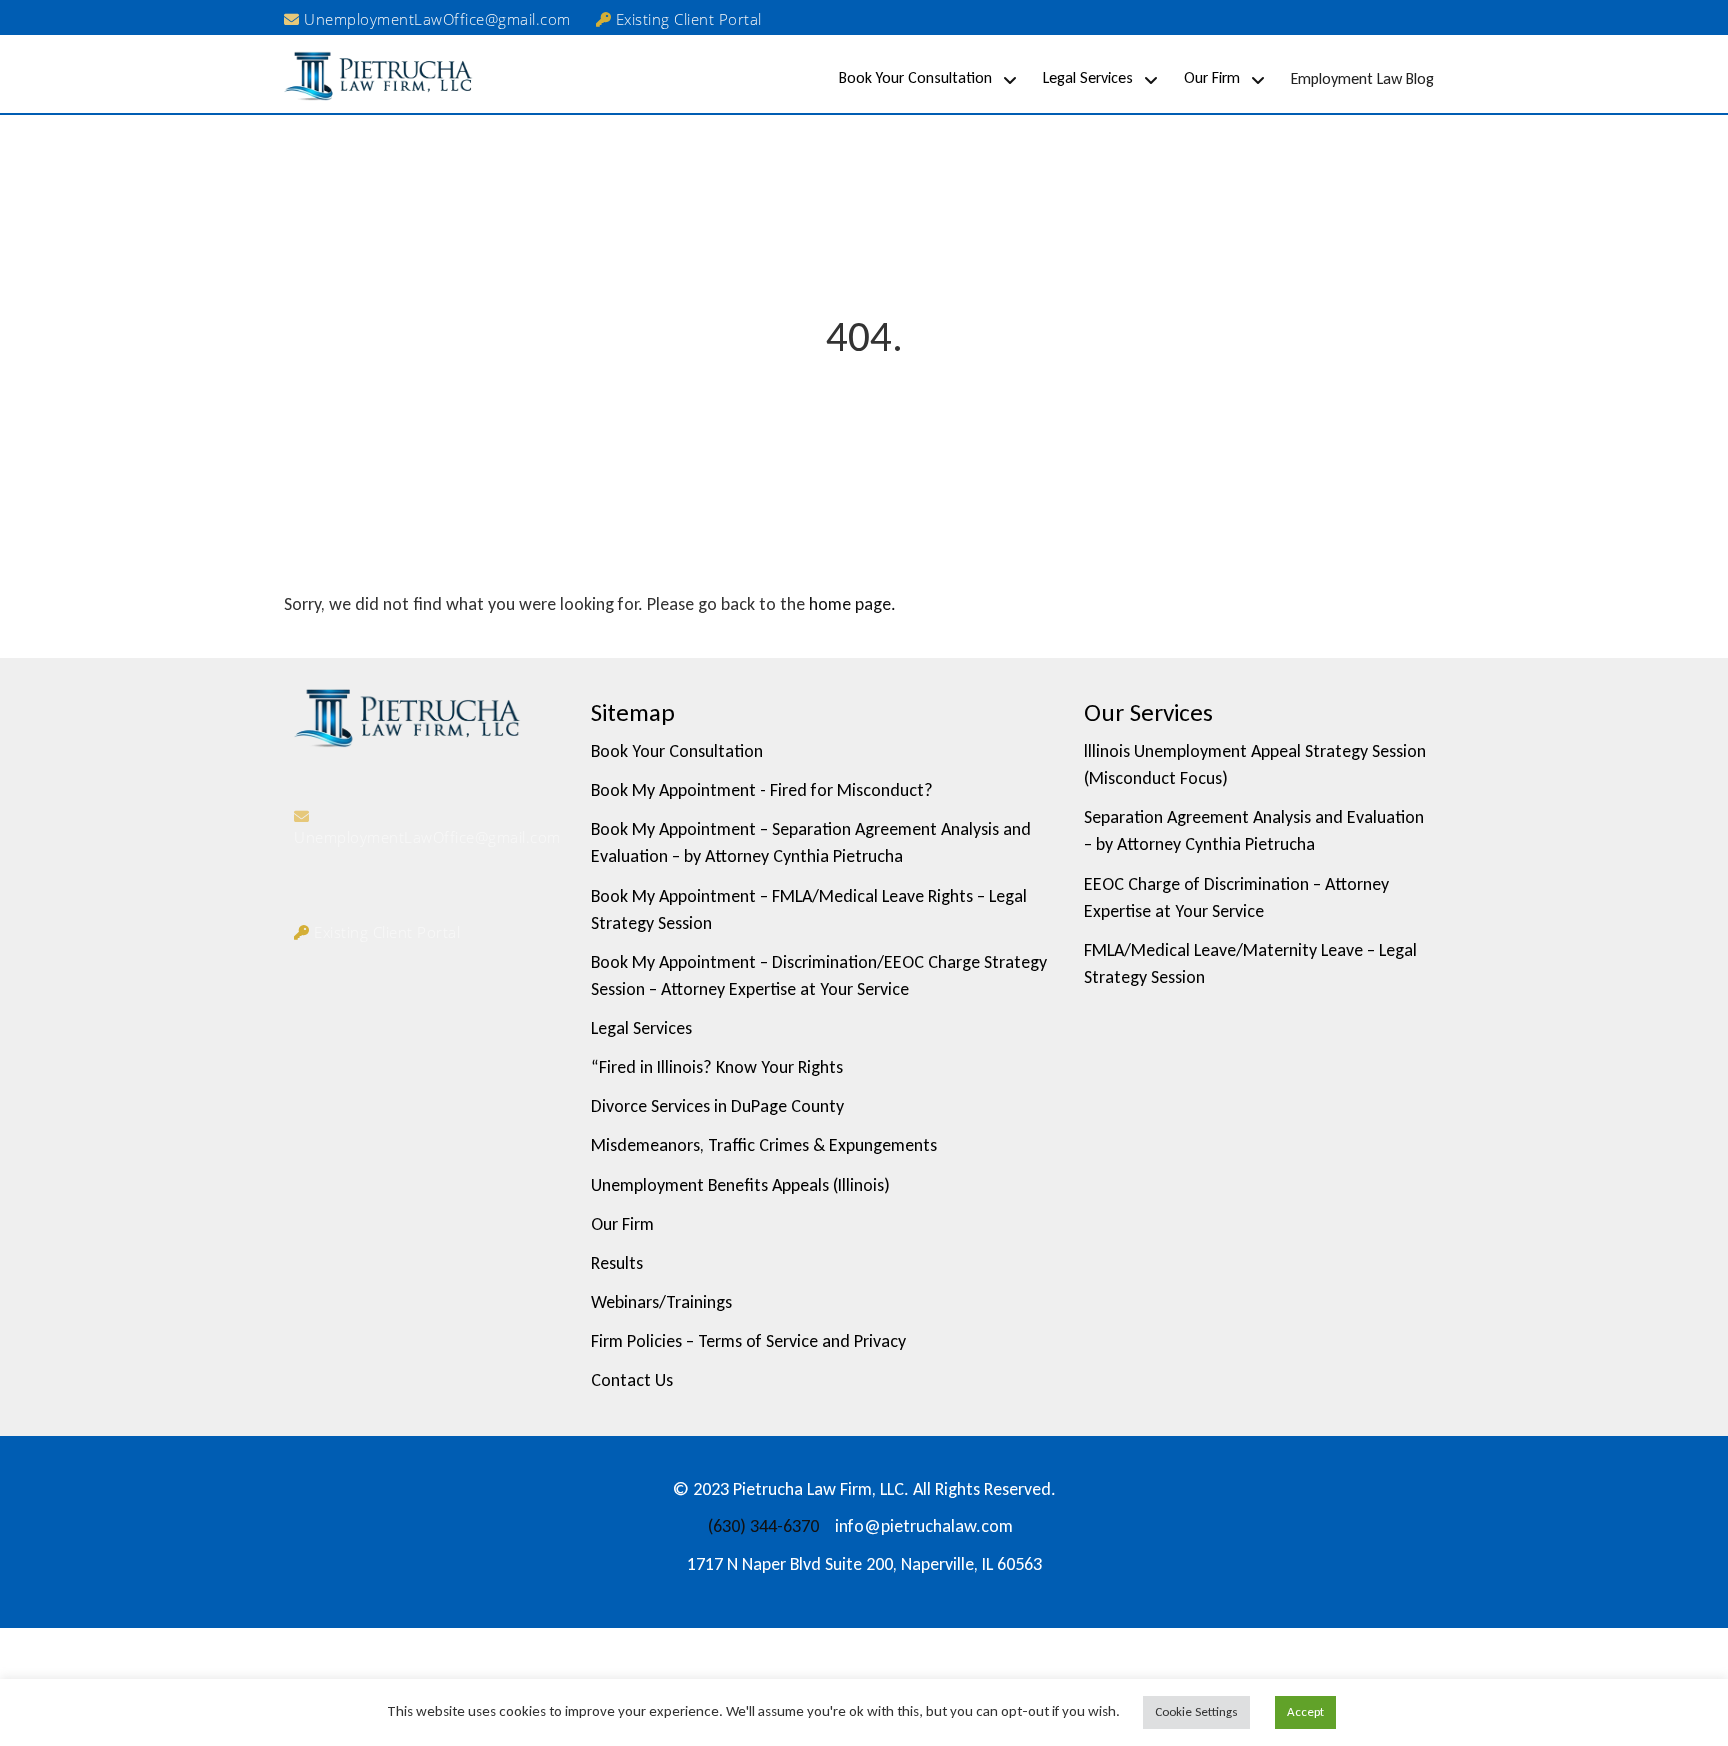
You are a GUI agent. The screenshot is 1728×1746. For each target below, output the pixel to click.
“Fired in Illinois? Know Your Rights (717, 1067)
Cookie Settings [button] (1196, 1711)
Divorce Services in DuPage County (717, 1106)
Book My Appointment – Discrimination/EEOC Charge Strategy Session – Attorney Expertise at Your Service (819, 975)
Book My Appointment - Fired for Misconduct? (762, 790)
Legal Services (1088, 77)
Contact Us (632, 1380)
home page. (852, 604)
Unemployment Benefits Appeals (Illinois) (740, 1185)
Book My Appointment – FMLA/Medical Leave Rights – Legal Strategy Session (809, 909)
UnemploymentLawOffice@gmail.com (435, 19)
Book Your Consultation (915, 77)
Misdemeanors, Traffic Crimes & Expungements (764, 1145)
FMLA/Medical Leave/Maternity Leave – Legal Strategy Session (1250, 963)
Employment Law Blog (1362, 78)
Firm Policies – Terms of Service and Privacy (748, 1341)
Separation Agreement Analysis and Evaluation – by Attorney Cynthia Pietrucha (1254, 830)
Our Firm (1212, 77)
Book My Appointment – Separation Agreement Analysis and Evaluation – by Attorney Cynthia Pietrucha (811, 842)
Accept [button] (1305, 1711)
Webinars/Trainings (661, 1302)
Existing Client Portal (686, 19)
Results (617, 1263)
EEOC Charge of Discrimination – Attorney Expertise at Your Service (1236, 897)
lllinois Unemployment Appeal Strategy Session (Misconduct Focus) (1255, 764)
